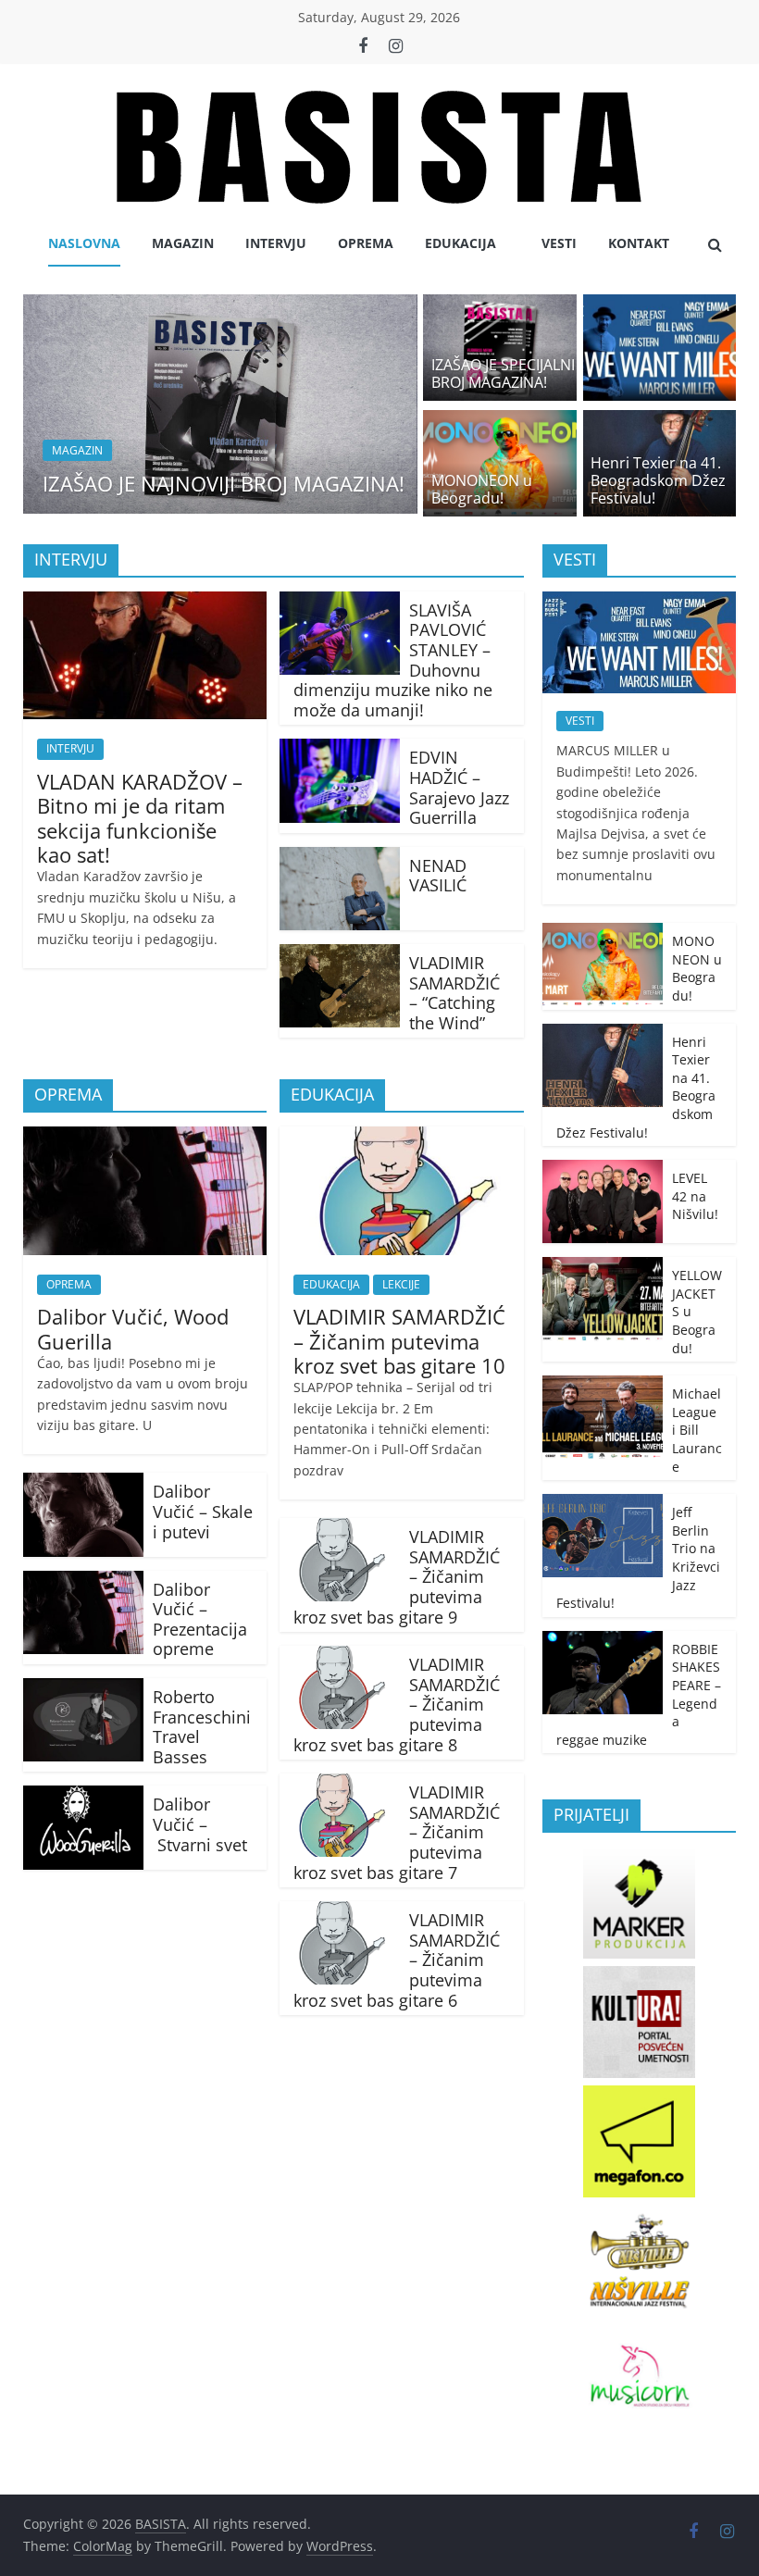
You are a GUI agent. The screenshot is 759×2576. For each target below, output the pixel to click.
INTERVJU (276, 243)
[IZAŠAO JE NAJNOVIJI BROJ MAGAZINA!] (220, 305)
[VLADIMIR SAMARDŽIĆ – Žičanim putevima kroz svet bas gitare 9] (340, 1529)
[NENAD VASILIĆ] (340, 858)
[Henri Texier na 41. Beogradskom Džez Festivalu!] (660, 421)
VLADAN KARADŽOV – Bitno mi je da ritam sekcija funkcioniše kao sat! (140, 818)
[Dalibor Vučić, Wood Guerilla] (145, 1138)
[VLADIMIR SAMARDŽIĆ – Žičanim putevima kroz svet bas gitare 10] (402, 1138)
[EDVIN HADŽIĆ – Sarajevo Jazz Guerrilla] (340, 750)
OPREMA (366, 243)
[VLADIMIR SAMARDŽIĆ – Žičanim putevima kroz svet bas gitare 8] (340, 1657)
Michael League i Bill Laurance (697, 1430)
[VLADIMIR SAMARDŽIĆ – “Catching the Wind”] (340, 955)
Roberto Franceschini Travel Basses (202, 1727)
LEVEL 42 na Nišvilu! (695, 1196)
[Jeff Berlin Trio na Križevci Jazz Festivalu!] (603, 1504)
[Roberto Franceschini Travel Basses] (83, 1689)
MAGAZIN (183, 243)
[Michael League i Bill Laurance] (603, 1385)
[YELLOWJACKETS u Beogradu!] (603, 1267)
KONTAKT (639, 243)
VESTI (559, 243)
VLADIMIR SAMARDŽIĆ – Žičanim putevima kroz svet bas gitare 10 (399, 1341)
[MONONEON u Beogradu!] (500, 421)
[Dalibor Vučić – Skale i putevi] (83, 1484)
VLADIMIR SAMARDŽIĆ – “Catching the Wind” (454, 993)
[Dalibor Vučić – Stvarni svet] (83, 1797)
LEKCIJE (401, 1284)
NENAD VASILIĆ (438, 876)
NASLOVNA (84, 243)
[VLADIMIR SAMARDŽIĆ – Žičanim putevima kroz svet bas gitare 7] (340, 1785)
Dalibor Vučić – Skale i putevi (203, 1511)
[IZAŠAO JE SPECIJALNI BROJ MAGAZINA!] (500, 305)
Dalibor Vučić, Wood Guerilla (133, 1328)
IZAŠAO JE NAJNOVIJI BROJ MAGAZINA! (224, 483)
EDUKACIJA (460, 243)
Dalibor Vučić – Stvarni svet (200, 1824)
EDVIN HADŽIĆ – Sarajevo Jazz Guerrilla (459, 787)
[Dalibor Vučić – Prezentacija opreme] (83, 1582)
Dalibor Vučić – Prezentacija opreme (200, 1619)
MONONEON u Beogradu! (482, 489)
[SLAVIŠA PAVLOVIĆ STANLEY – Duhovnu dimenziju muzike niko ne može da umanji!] (340, 603)
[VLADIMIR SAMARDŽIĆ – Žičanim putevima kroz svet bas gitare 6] (340, 1912)
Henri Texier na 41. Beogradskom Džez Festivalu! (658, 480)
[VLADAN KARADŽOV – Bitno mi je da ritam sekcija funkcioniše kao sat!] (145, 603)
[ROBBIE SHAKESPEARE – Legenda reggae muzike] (603, 1641)
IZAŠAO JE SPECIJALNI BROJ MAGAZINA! (503, 373)
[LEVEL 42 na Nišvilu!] (603, 1170)
